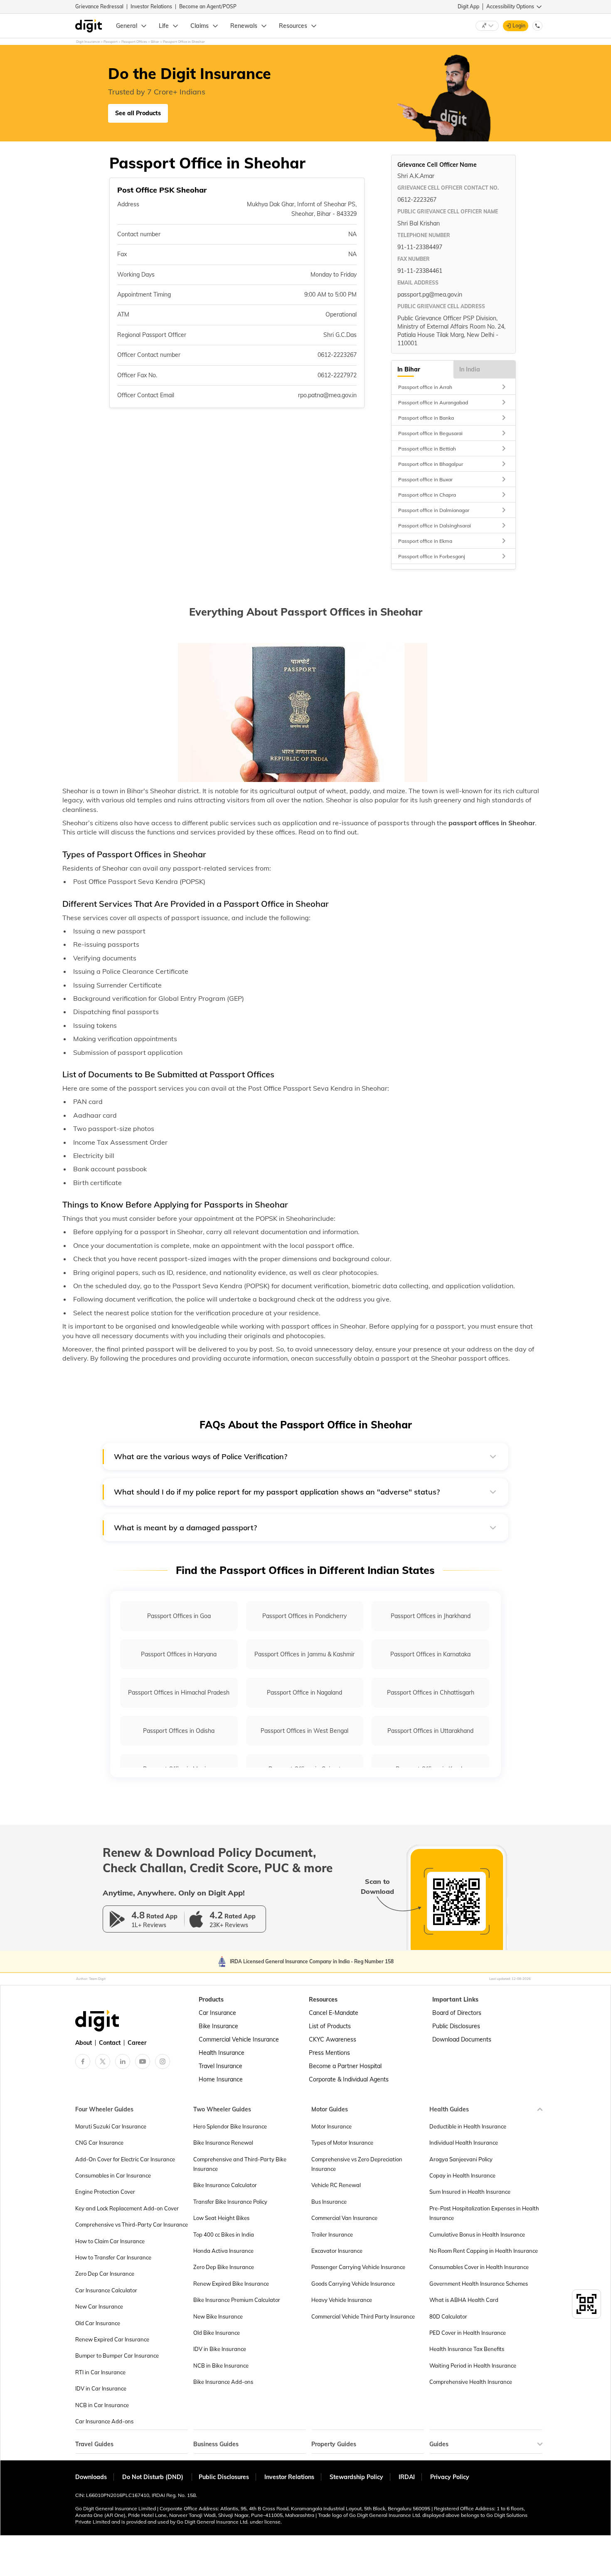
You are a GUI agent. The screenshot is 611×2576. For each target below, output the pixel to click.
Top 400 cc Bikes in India (224, 2235)
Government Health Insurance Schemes (479, 2284)
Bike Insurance (218, 2026)
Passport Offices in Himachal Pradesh (179, 1693)
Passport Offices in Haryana (179, 1654)
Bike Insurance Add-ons (223, 2382)
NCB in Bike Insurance (221, 2366)
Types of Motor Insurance (342, 2143)
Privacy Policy (450, 2477)
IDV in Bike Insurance (220, 2349)
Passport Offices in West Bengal (304, 1731)
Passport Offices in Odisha (179, 1731)
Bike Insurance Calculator (225, 2185)
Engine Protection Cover (105, 2192)
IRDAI (407, 2477)
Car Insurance (217, 2013)
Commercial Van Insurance (344, 2218)
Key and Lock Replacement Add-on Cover (127, 2208)
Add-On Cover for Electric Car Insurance (125, 2159)
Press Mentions (329, 2053)
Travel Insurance (221, 2066)
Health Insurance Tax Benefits (467, 2349)
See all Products (138, 113)
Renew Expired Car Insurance (112, 2339)
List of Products (330, 2026)
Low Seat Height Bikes (221, 2218)
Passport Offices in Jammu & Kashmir (304, 1654)
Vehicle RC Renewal (336, 2185)
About (84, 2043)
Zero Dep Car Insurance (105, 2274)
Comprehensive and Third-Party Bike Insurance (240, 2164)
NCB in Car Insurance (102, 2405)
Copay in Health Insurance (462, 2175)
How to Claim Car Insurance (110, 2241)
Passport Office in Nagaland (304, 1693)
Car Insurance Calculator (106, 2290)
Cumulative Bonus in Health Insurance (477, 2235)
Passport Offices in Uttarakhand (430, 1731)
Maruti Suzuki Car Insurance (111, 2126)
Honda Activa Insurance (223, 2251)
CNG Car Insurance (99, 2143)
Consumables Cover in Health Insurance (479, 2267)
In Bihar (409, 369)
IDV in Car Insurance (101, 2388)
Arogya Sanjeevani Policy (461, 2159)
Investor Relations (151, 6)
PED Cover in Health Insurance (468, 2333)
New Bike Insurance (218, 2316)
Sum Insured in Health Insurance (470, 2192)
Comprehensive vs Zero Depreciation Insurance (357, 2164)
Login (519, 26)
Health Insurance (222, 2053)
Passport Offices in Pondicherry (304, 1616)
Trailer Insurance (332, 2235)
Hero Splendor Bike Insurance (230, 2126)
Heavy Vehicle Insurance (342, 2300)
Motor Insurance (331, 2126)
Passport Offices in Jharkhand (431, 1616)
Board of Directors (457, 2013)
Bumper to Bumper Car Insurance (117, 2356)
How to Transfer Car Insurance (113, 2257)
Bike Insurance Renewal (223, 2143)
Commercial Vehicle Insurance (239, 2039)
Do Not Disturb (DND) (154, 2477)
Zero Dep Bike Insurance (224, 2267)
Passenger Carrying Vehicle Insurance (358, 2267)
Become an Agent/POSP (208, 6)
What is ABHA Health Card (464, 2300)
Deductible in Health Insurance (468, 2126)
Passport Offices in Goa (179, 1616)
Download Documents (462, 2039)
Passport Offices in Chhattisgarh (431, 1693)
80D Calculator (448, 2316)
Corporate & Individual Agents (349, 2079)
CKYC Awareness (333, 2039)
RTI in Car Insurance (100, 2372)
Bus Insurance (329, 2202)
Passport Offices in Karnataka (430, 1654)
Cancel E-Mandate (334, 2013)
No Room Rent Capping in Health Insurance (484, 2251)
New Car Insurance (99, 2306)
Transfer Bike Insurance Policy (230, 2202)
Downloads (91, 2477)
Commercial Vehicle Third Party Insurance (363, 2316)
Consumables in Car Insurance (113, 2175)
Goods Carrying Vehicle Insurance (353, 2284)
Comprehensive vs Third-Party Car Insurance (132, 2225)
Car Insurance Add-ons (104, 2421)
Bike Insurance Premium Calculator (237, 2300)
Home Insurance (221, 2079)
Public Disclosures (456, 2026)
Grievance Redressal (99, 6)
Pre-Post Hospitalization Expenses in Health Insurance (484, 2213)
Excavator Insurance (337, 2251)
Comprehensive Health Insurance (471, 2382)
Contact (110, 2043)
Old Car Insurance (98, 2323)
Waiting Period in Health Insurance (473, 2366)
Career (137, 2043)
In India (470, 369)
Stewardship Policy (356, 2477)
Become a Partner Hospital (345, 2066)
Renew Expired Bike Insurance (231, 2284)
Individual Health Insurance (464, 2143)
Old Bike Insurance (217, 2333)
